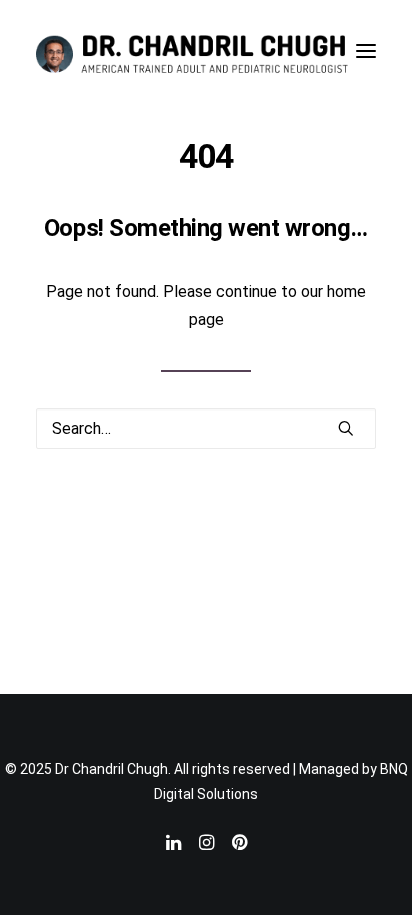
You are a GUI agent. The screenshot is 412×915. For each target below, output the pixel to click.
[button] (366, 51)
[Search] (206, 428)
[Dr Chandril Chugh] (192, 51)
